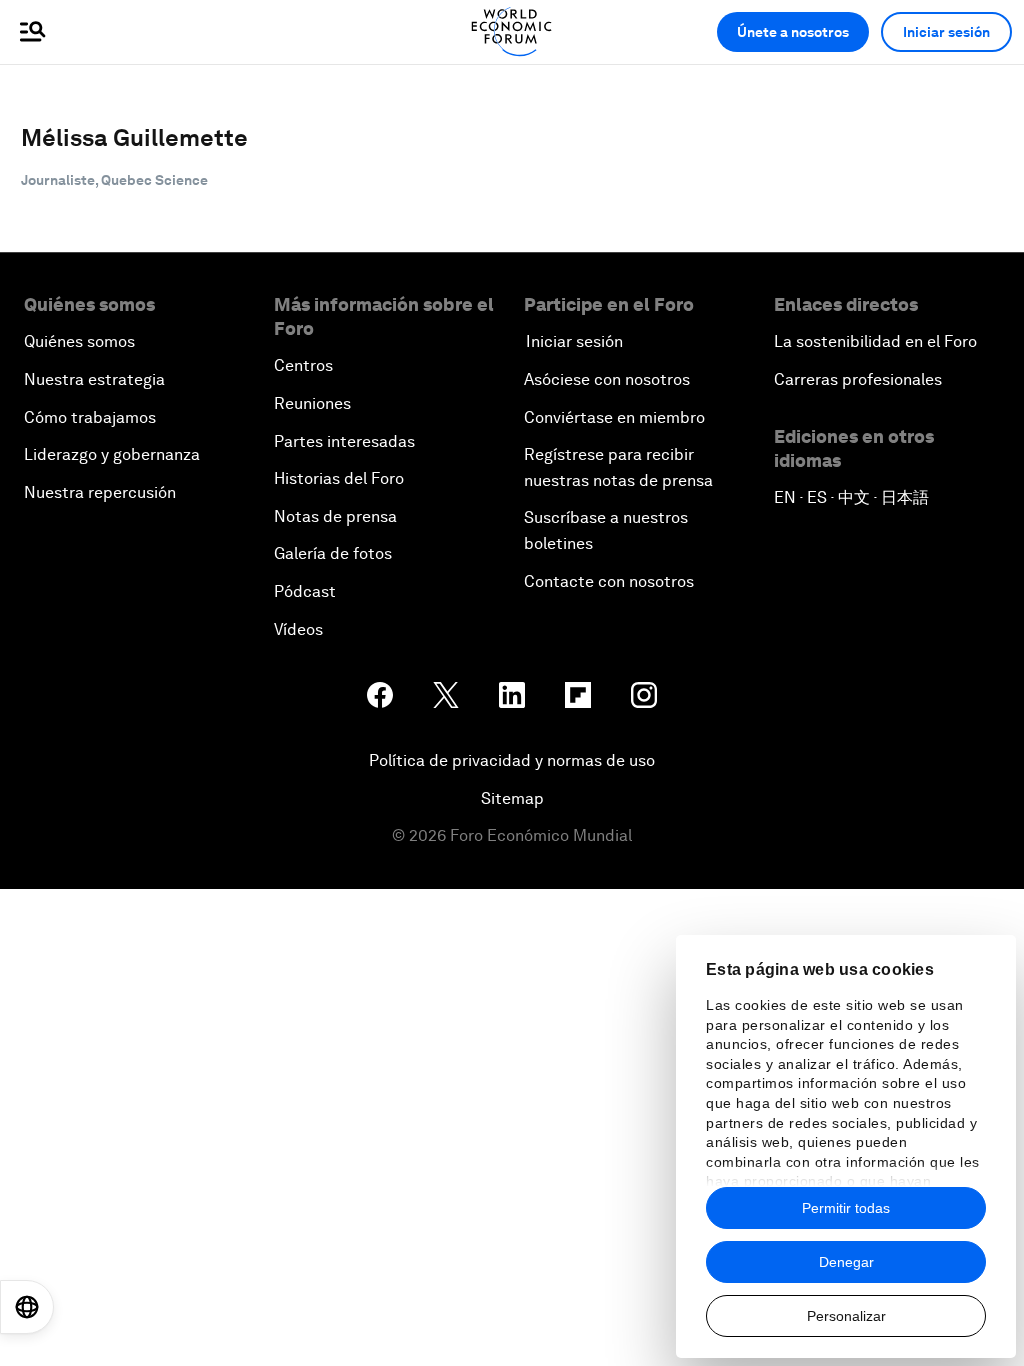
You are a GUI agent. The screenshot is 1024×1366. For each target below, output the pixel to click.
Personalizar (846, 1316)
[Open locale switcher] (27, 1307)
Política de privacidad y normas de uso (512, 760)
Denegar (846, 1262)
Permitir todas (846, 1208)
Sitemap (512, 798)
